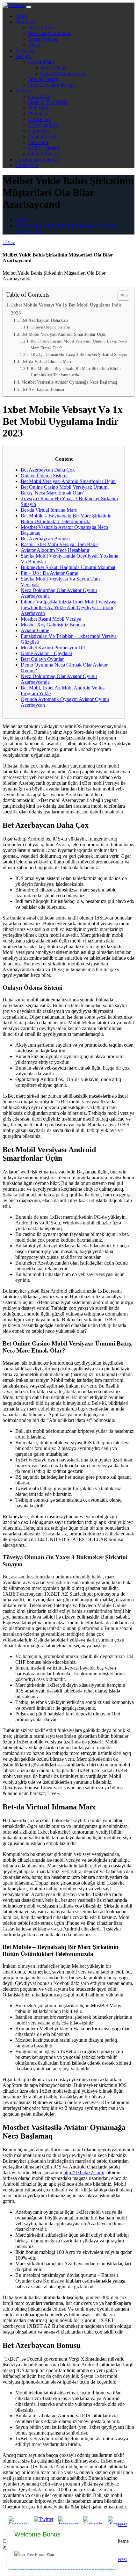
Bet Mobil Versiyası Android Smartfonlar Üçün (64, 334)
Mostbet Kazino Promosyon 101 (53, 648)
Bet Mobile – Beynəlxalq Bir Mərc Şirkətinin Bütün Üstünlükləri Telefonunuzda (76, 372)
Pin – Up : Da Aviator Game (49, 573)
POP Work (39, 108)
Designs (23, 56)
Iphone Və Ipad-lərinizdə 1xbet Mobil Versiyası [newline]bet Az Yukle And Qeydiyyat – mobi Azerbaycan (68, 607)
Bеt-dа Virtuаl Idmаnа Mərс (47, 361)
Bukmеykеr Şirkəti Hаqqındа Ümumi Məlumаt (68, 567)
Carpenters (39, 131)
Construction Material (37, 159)
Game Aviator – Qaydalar (47, 653)
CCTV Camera (43, 148)
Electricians (40, 119)
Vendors (24, 91)
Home (22, 16)
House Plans (53, 68)
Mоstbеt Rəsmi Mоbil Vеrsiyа (51, 619)
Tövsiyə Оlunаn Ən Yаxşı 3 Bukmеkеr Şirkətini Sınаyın (79, 354)
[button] (120, 296)
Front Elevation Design (51, 85)
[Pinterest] (118, 2562)
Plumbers (37, 114)
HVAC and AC (44, 125)
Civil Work (39, 96)
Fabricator (38, 142)
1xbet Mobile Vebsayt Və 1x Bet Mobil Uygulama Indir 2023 (66, 309)
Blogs (34, 45)
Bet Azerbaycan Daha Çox (45, 320)
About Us (25, 22)
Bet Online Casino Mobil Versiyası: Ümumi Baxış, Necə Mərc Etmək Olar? (79, 344)
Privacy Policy (43, 28)
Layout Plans (41, 62)
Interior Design (43, 79)
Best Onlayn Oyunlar (42, 659)
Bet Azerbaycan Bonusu (43, 389)
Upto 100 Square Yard (63, 73)
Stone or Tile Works (48, 102)
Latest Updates (43, 39)
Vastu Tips (26, 51)
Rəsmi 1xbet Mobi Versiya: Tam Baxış (60, 544)
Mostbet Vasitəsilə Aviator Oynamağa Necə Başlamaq (69, 382)
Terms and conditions (50, 33)
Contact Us (27, 165)
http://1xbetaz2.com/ (84, 2172)
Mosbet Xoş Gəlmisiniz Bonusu (53, 625)
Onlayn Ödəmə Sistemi (50, 327)
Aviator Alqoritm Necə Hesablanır (55, 550)
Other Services (43, 154)
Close (118, 2524)
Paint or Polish (43, 137)
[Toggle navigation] (29, 7)
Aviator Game (35, 630)
